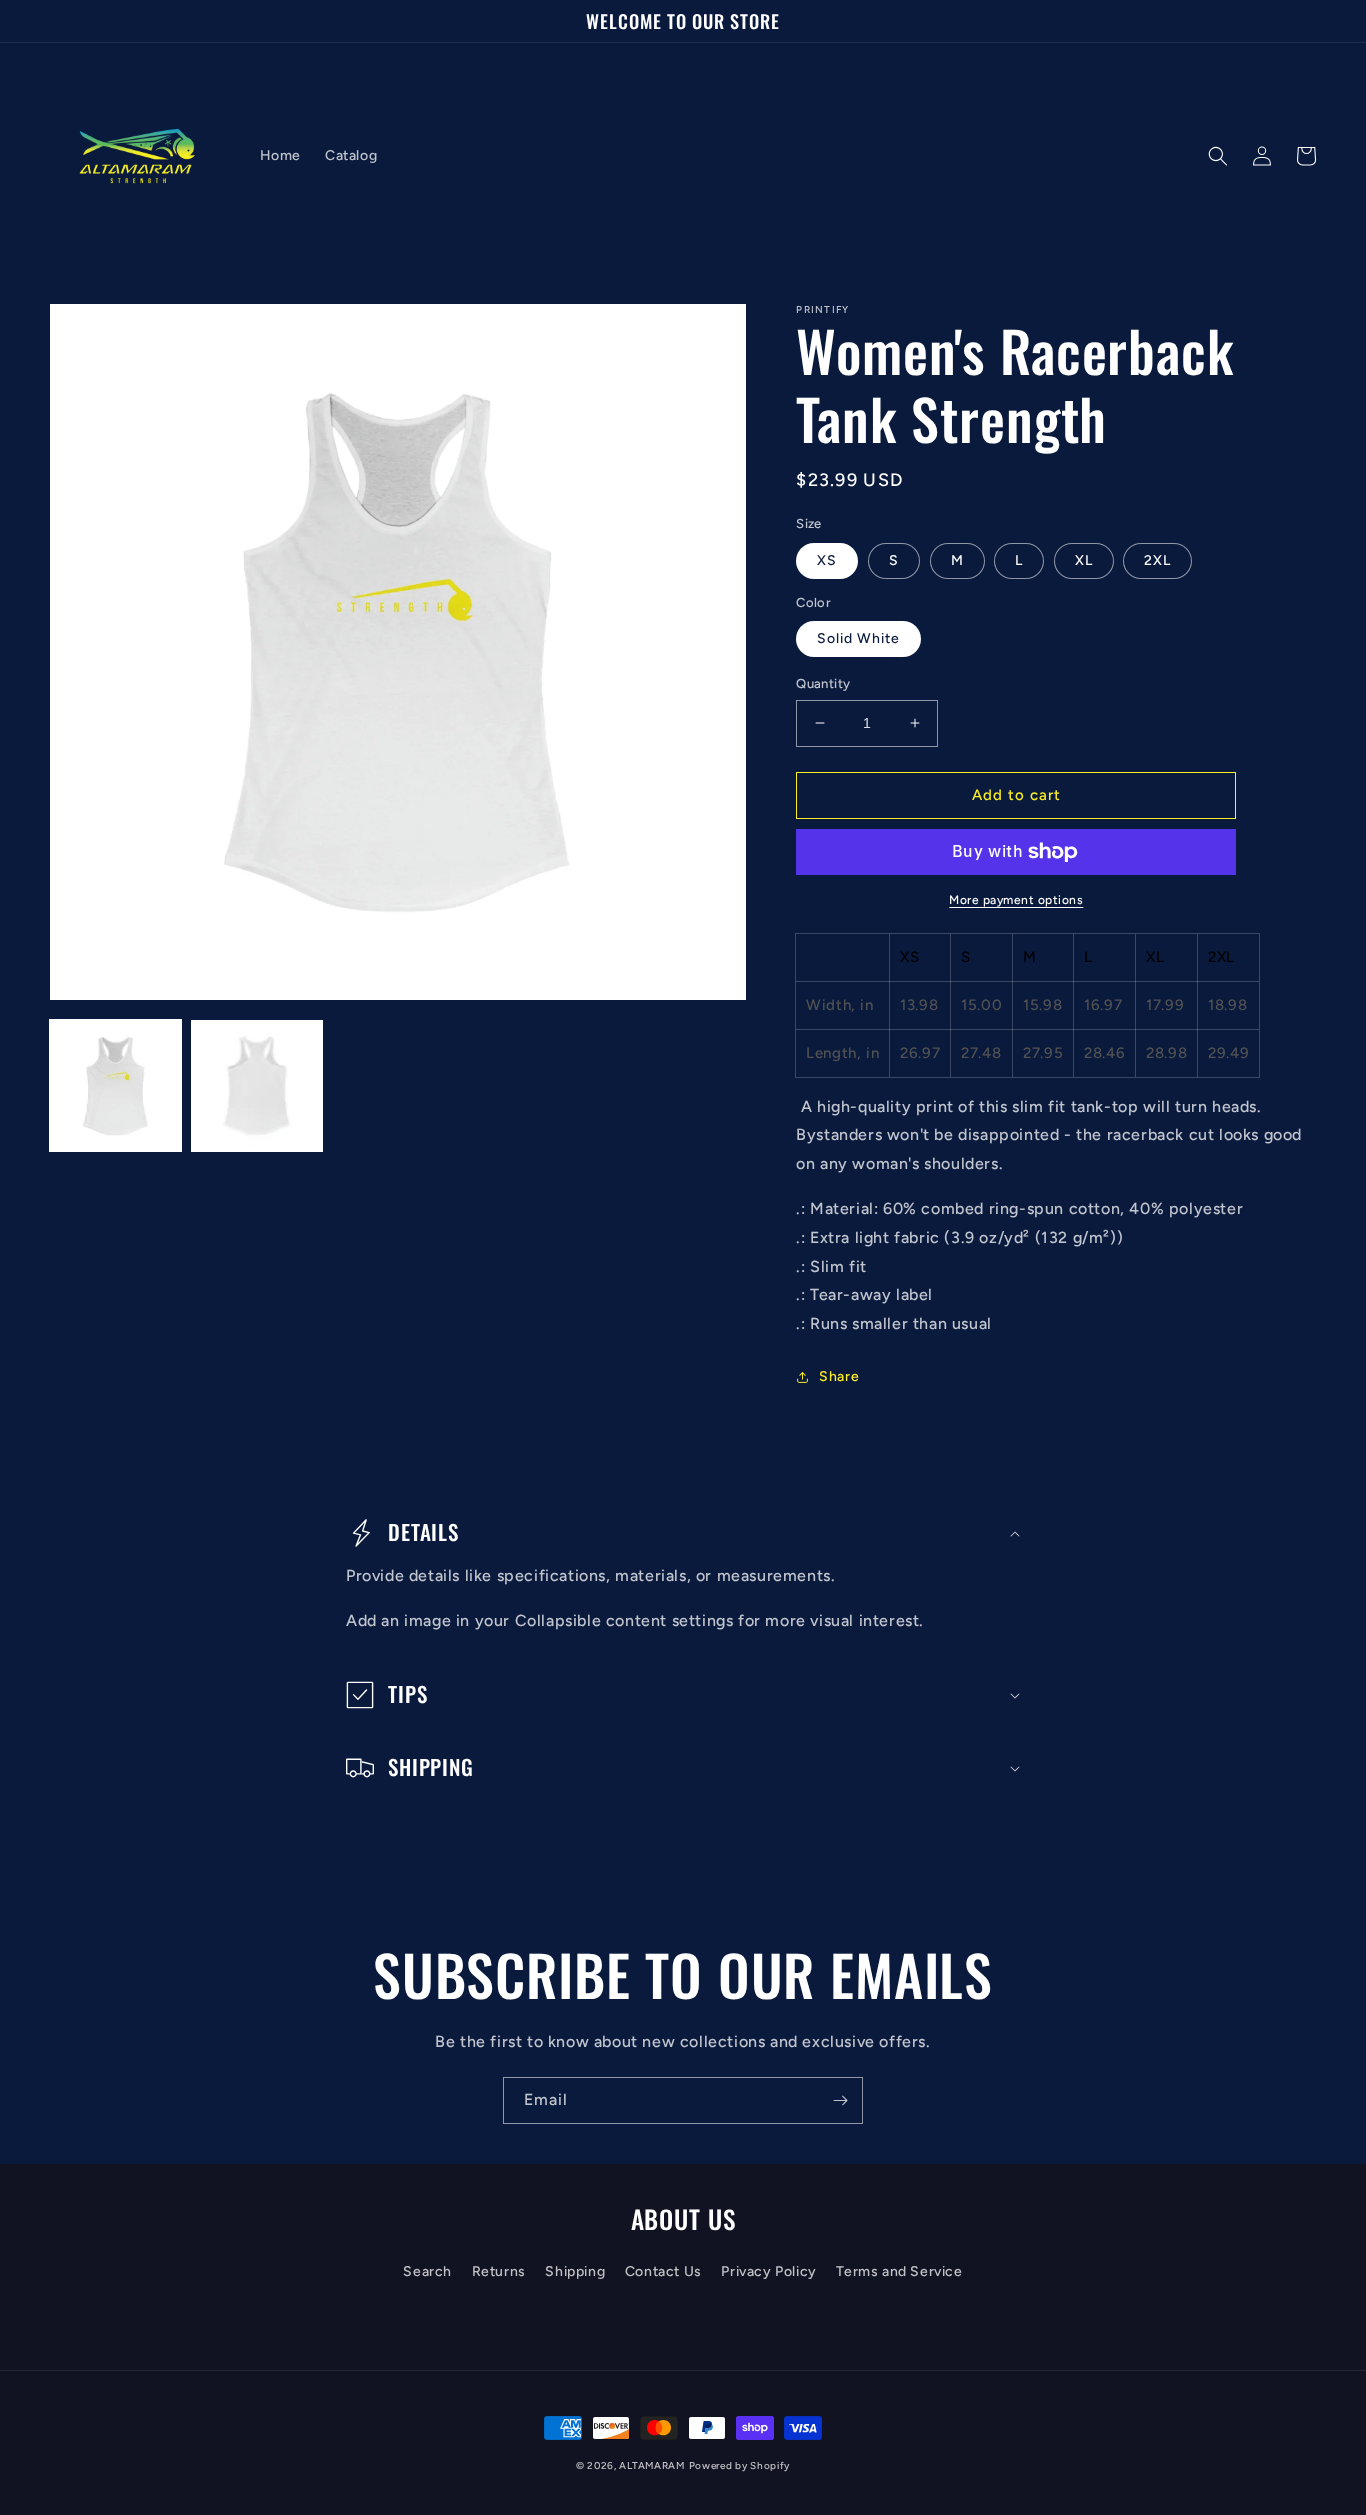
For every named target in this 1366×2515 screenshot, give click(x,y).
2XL (1157, 560)
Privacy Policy (768, 2271)
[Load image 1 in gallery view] (115, 1085)
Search (427, 2271)
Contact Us (663, 2271)
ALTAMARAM (651, 2465)
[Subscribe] (840, 2100)
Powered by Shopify (740, 2465)
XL (1084, 560)
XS (827, 560)
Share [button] (839, 1376)
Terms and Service (899, 2271)
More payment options (1016, 900)
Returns (499, 2271)
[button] (1218, 156)
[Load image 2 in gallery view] (256, 1085)
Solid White (858, 638)
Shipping (575, 2271)
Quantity (823, 683)
